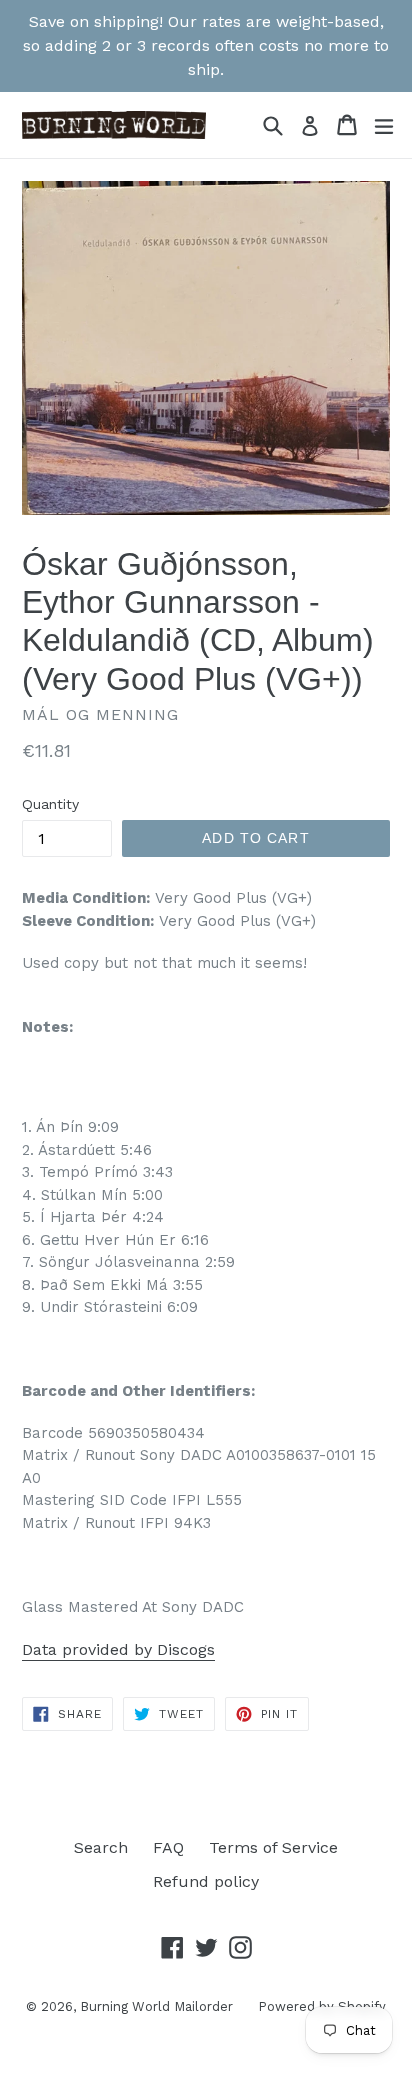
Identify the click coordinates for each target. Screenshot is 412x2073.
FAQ (168, 1847)
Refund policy (206, 1881)
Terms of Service (273, 1847)
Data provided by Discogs (118, 1649)
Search (101, 1847)
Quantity (50, 804)
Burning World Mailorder (156, 2006)
